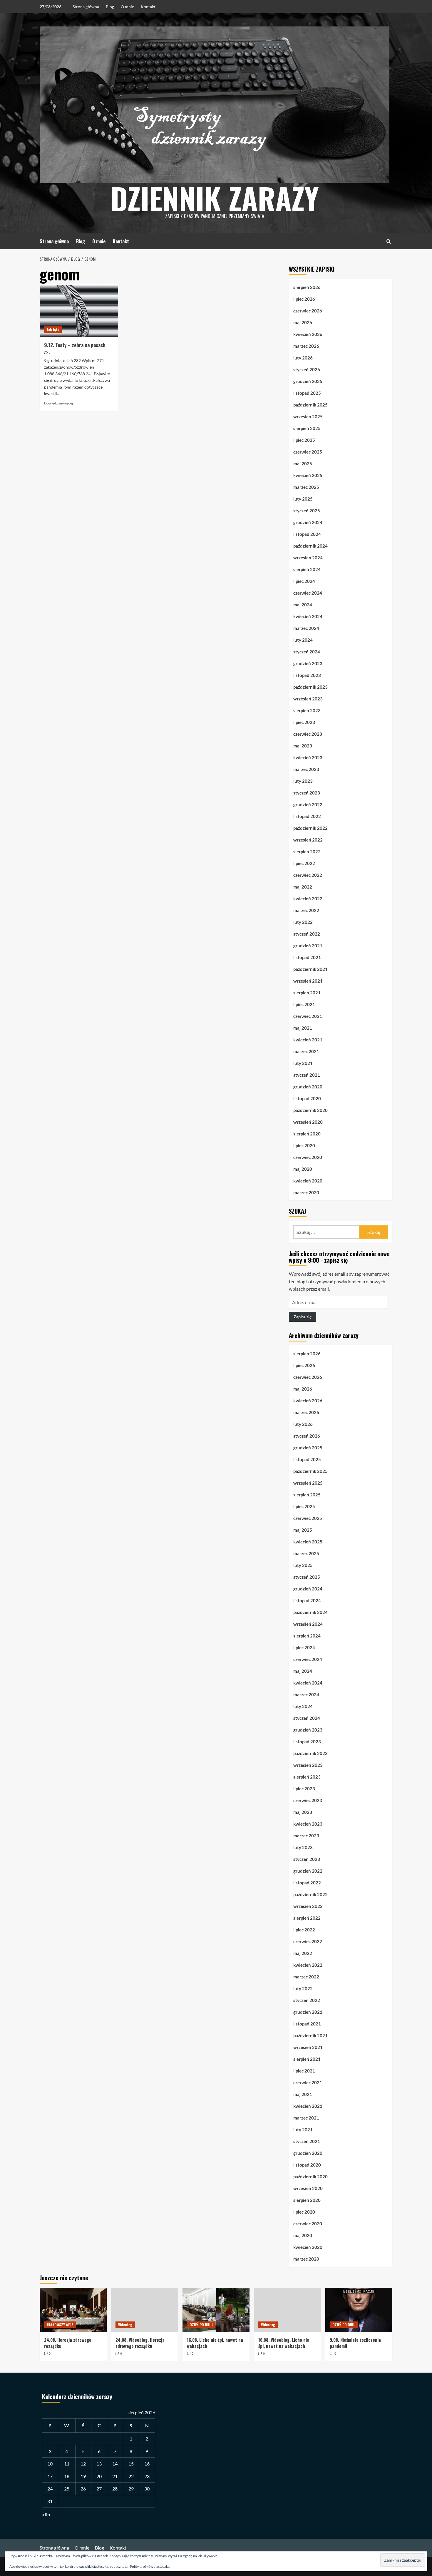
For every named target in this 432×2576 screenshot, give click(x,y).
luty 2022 (303, 922)
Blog (110, 7)
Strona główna (86, 7)
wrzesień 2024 (308, 558)
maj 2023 (303, 746)
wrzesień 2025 (308, 416)
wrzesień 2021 (308, 981)
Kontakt (148, 7)
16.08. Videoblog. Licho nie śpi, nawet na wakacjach (284, 2343)
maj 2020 (303, 1169)
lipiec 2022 (304, 863)
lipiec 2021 (304, 1004)
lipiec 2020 (304, 1145)
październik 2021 (310, 969)
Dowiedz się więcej (58, 403)
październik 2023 (310, 687)
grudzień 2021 (308, 946)
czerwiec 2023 (308, 734)
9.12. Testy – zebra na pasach (75, 345)
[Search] (389, 241)
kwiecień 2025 (308, 475)
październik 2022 (310, 828)
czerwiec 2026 (308, 311)
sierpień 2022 (307, 852)
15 (131, 2464)
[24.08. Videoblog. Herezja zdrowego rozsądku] (145, 2310)
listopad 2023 (307, 675)
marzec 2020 (306, 1192)
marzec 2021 (306, 1051)
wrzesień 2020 (308, 1122)
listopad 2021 (307, 957)
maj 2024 (303, 605)
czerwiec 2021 (308, 1016)
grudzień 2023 (308, 663)
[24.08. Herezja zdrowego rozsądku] (73, 2310)
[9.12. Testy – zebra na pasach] (79, 311)
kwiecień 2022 (308, 899)
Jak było (53, 329)
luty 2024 (303, 640)
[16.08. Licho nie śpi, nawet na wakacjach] (216, 2310)
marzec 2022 (306, 910)
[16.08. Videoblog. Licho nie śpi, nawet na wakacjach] (287, 2310)
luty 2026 (303, 358)
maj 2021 (303, 1028)
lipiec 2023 (304, 722)
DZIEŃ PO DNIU (201, 2325)
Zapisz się (303, 1317)
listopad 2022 (307, 816)
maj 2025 (303, 464)
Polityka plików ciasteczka (150, 2566)
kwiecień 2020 (308, 1181)
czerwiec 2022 (308, 875)
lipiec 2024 (304, 581)
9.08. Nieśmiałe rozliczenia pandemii (355, 2343)
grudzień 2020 (308, 1087)
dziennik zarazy (215, 198)
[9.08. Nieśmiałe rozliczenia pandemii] (359, 2310)
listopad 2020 (307, 1098)
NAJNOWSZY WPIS (60, 2325)
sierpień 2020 (307, 1134)
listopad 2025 (307, 393)
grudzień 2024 (308, 522)
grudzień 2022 (308, 804)
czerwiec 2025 (308, 452)
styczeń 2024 (307, 652)
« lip (46, 2514)
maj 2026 (303, 322)
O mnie (127, 7)
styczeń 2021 (307, 1075)
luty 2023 (303, 781)
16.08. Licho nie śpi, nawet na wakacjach (215, 2343)
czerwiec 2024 (308, 593)
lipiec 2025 (304, 440)
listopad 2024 (307, 534)
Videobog (125, 2325)
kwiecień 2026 (308, 334)
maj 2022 (303, 887)
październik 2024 (310, 546)
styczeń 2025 (307, 511)
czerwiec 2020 (308, 1157)
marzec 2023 (306, 769)
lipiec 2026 (304, 299)
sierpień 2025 (307, 428)
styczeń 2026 (307, 369)
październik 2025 (310, 405)
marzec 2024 (306, 628)
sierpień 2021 (307, 993)
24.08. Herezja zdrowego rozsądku (68, 2343)
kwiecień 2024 (308, 616)
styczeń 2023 (307, 793)
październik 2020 (310, 1110)
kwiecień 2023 (308, 757)
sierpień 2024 (307, 569)
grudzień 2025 (308, 381)
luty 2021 (303, 1063)
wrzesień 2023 (308, 699)
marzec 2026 (306, 346)
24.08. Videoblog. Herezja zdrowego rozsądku (140, 2343)
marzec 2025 (306, 487)
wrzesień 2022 (308, 840)
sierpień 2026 (307, 287)
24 (50, 2489)
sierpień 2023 (307, 710)
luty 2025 (303, 499)
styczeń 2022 (307, 934)
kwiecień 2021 (308, 1040)
